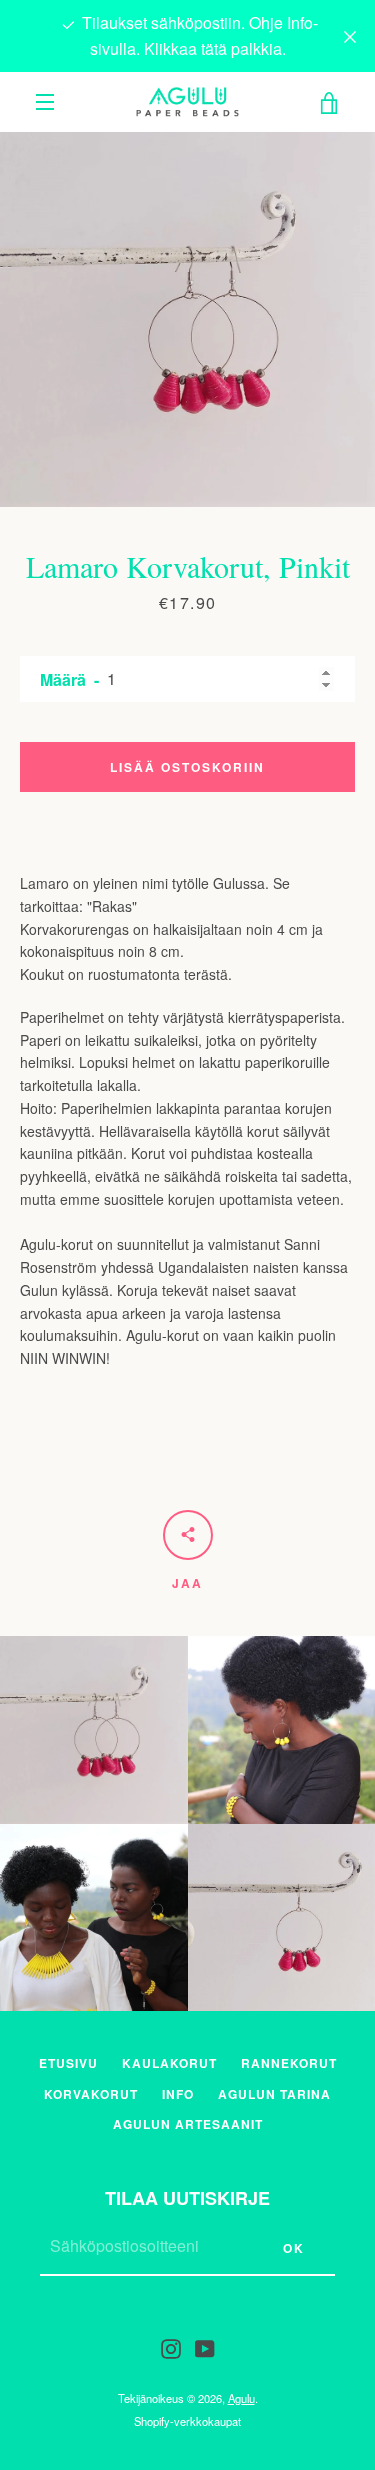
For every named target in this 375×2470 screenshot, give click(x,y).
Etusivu (68, 2063)
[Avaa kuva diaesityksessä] (187, 319)
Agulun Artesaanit (188, 2124)
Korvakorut (91, 2094)
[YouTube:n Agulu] (205, 2347)
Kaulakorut (169, 2063)
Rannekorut (289, 2063)
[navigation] (45, 102)
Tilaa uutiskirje (187, 2198)
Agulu (241, 2398)
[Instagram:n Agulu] (171, 2347)
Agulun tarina (274, 2094)
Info (178, 2094)
